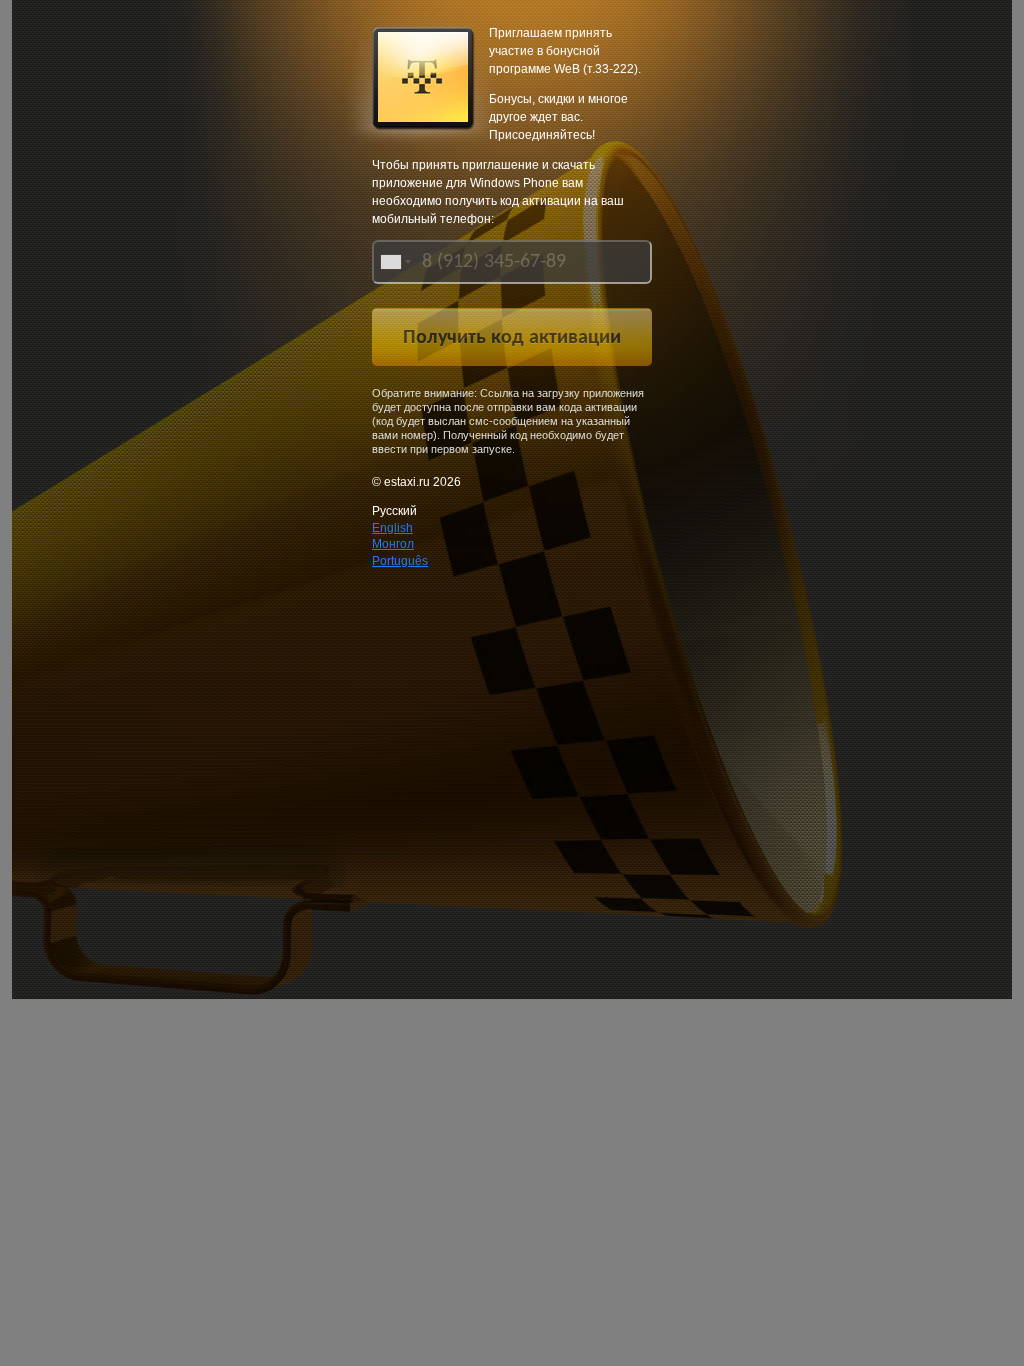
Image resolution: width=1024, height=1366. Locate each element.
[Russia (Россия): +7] (394, 262)
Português (400, 561)
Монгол (393, 544)
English (392, 528)
